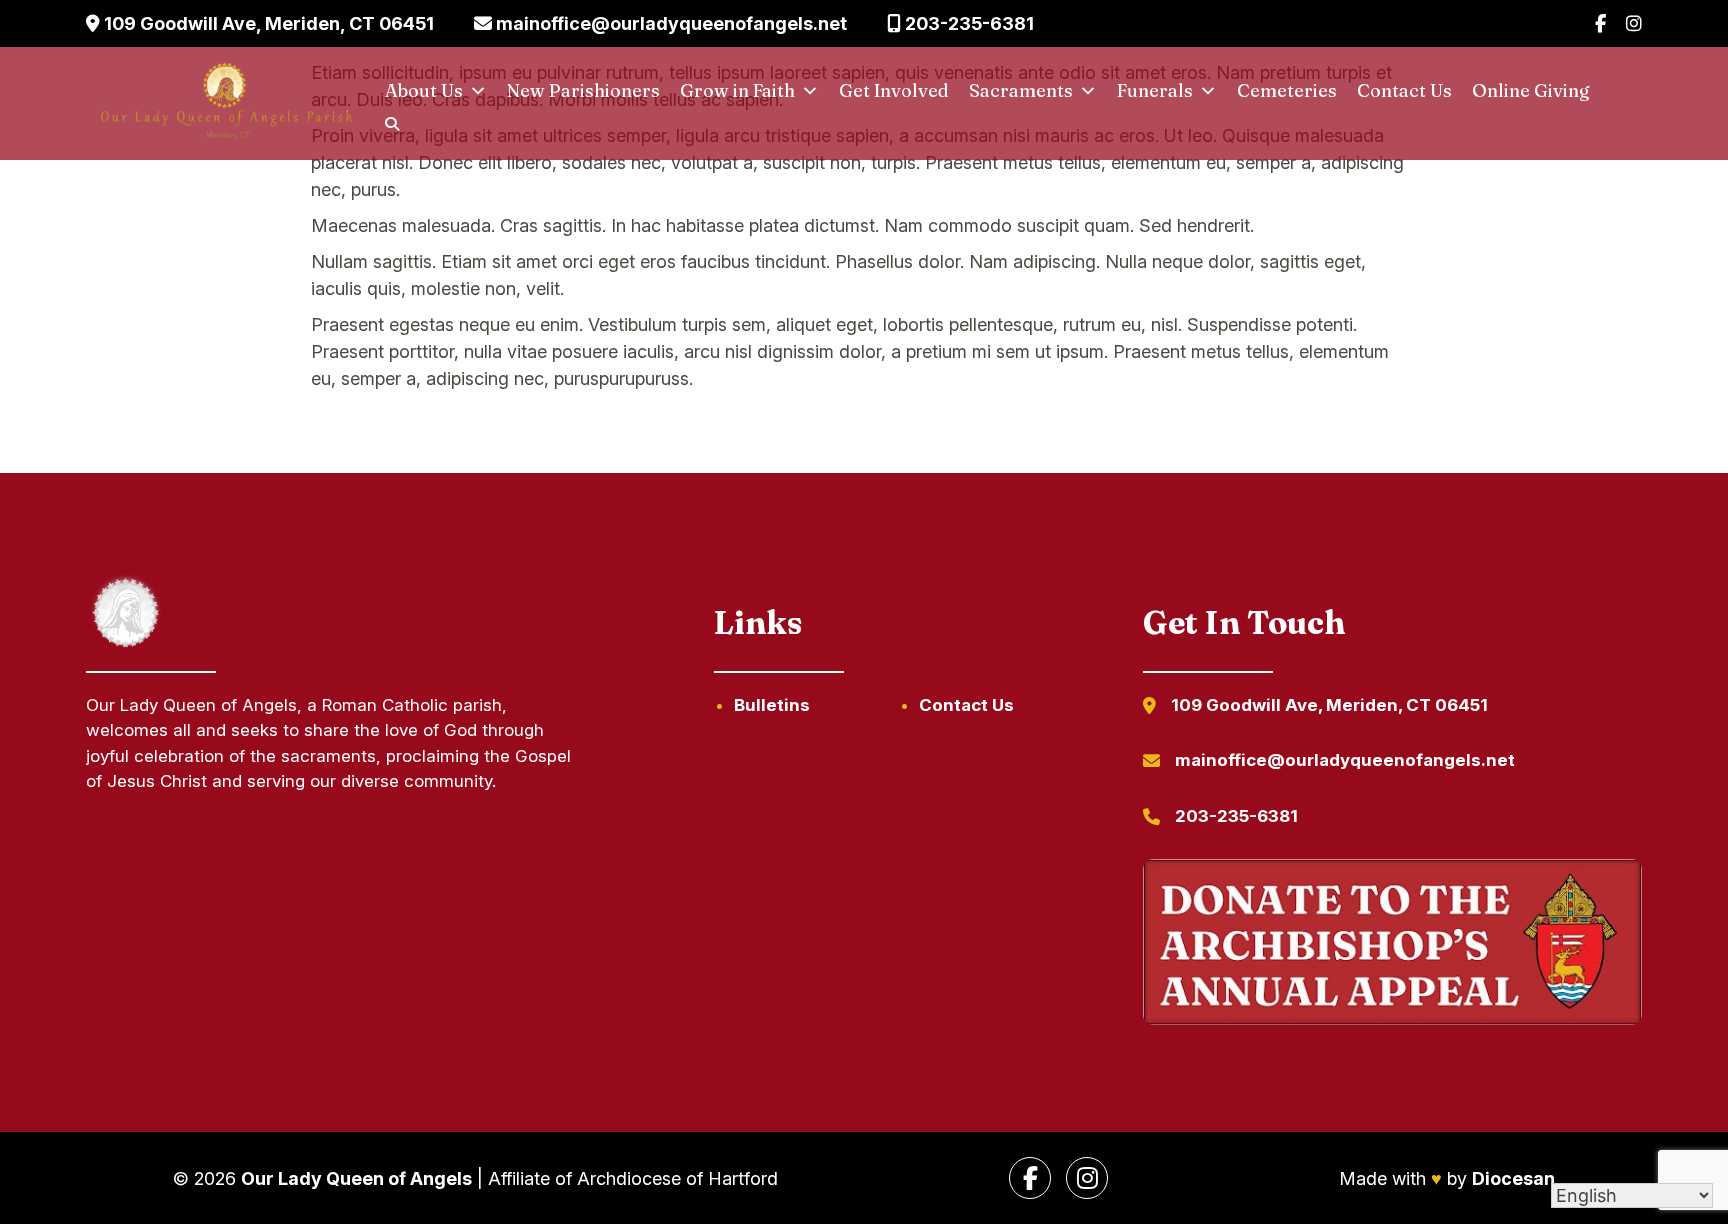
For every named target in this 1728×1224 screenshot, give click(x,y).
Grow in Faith (737, 90)
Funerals (1155, 90)
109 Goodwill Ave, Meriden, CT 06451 (267, 23)
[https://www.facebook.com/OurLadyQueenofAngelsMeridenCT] (1030, 1178)
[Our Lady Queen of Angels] (225, 104)
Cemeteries (1287, 90)
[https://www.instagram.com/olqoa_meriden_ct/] (1087, 1178)
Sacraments (1021, 90)
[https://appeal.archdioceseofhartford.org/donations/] (1392, 945)
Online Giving (1531, 90)
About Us (424, 90)
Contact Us (1404, 90)
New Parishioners (583, 90)
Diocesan (1513, 1178)
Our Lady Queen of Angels (356, 1178)
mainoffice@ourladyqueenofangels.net (669, 23)
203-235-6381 (967, 23)
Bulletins (772, 705)
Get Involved (894, 90)
